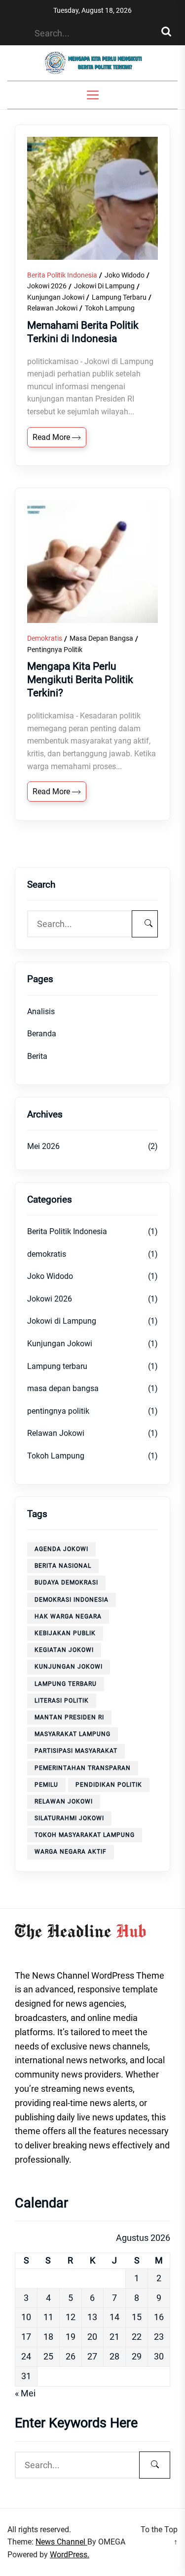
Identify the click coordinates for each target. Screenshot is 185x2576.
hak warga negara (68, 1616)
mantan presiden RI (69, 1717)
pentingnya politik (55, 650)
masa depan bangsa (101, 638)
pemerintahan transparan (83, 1768)
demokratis (45, 638)
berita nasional (63, 1566)
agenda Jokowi (61, 1549)
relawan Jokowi (64, 1801)
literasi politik (62, 1701)
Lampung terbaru (119, 297)
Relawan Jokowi (52, 308)
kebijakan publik (65, 1633)
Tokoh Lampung (110, 308)
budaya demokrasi (66, 1583)
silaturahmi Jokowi (69, 1818)
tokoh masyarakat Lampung (85, 1835)
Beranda (42, 1034)
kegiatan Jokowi (64, 1650)
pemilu (46, 1785)
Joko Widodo (125, 275)
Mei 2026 (43, 1146)
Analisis (41, 1011)
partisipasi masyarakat (76, 1751)
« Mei (25, 2393)
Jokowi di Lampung (104, 286)
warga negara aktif (71, 1852)
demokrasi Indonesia (72, 1600)
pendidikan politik (109, 1785)
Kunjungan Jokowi (56, 297)
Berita (37, 1056)
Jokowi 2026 (47, 286)
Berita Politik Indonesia (62, 275)
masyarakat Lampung (73, 1734)
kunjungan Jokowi (69, 1667)
